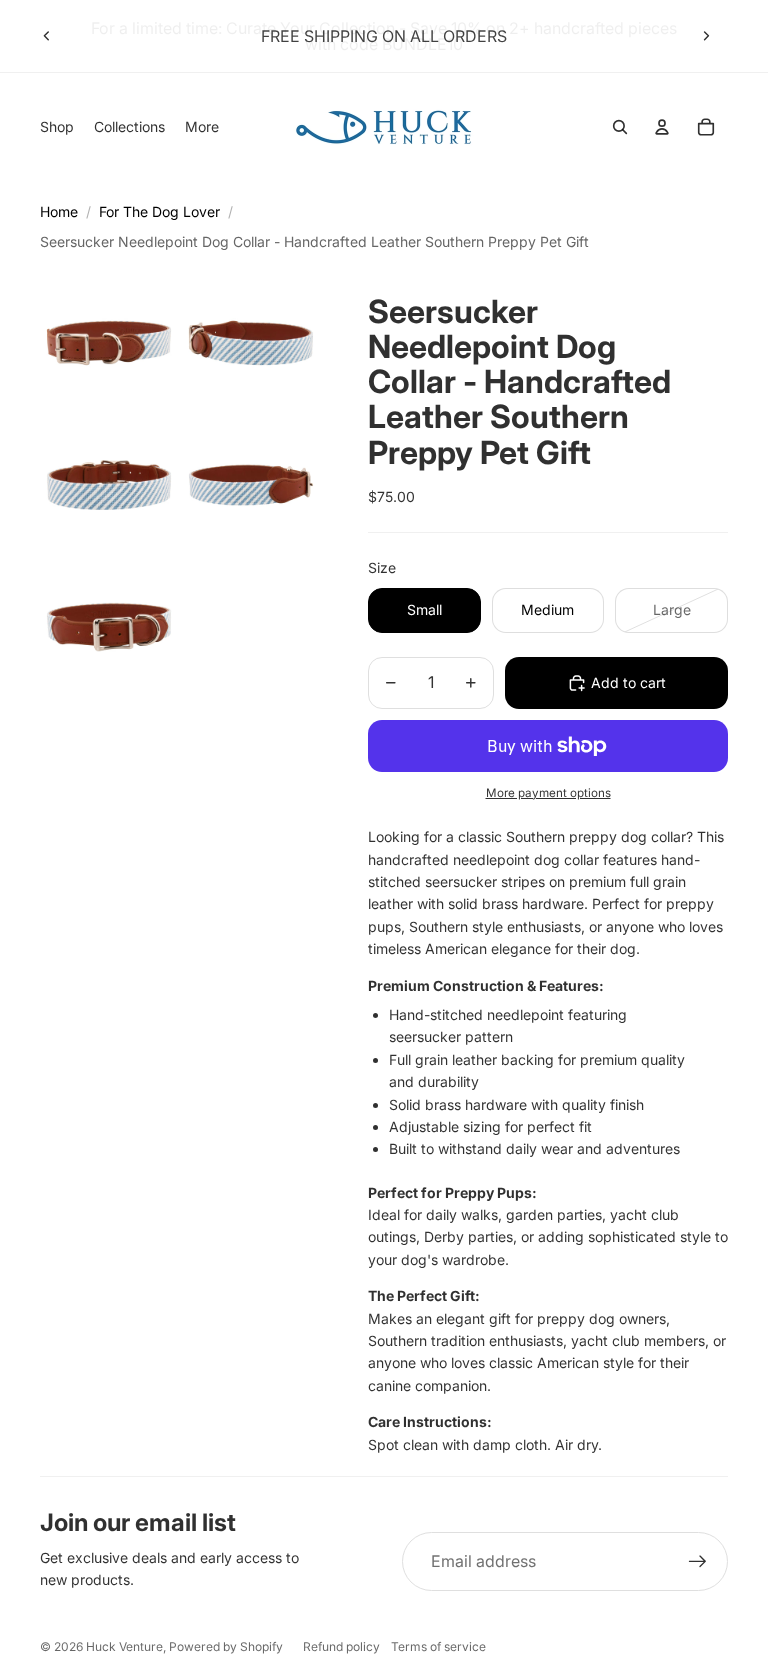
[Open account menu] (662, 127)
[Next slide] (706, 36)
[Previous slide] (47, 36)
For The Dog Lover (159, 211)
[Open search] (620, 127)
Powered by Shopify (226, 1646)
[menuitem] (202, 127)
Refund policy (341, 1646)
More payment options (548, 793)
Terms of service (438, 1646)
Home (59, 211)
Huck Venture (124, 1646)
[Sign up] (698, 1562)
